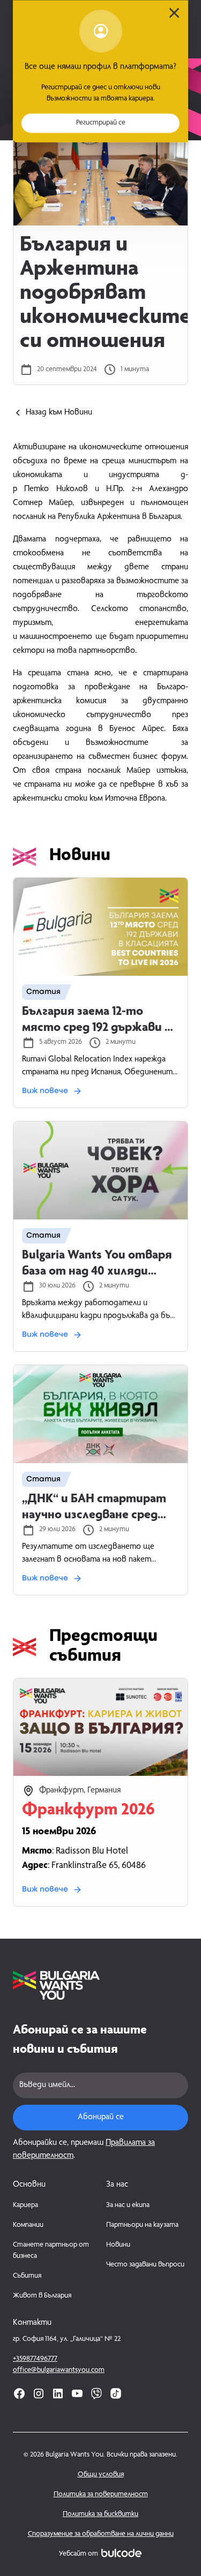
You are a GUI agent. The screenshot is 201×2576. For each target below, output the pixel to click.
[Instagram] (39, 2393)
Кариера (25, 2205)
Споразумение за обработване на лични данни (101, 2534)
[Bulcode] (121, 2553)
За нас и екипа (128, 2205)
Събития (27, 2276)
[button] (100, 123)
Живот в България (42, 2296)
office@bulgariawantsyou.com (59, 2370)
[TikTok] (116, 2393)
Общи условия (101, 2475)
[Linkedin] (58, 2393)
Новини (118, 2245)
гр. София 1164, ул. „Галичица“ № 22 (67, 2339)
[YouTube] (77, 2393)
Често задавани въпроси (145, 2265)
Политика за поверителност (101, 2495)
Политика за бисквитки (100, 2514)
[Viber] (96, 2393)
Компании (28, 2225)
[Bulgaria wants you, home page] (100, 1985)
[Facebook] (19, 2393)
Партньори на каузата (142, 2225)
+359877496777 (35, 2359)
